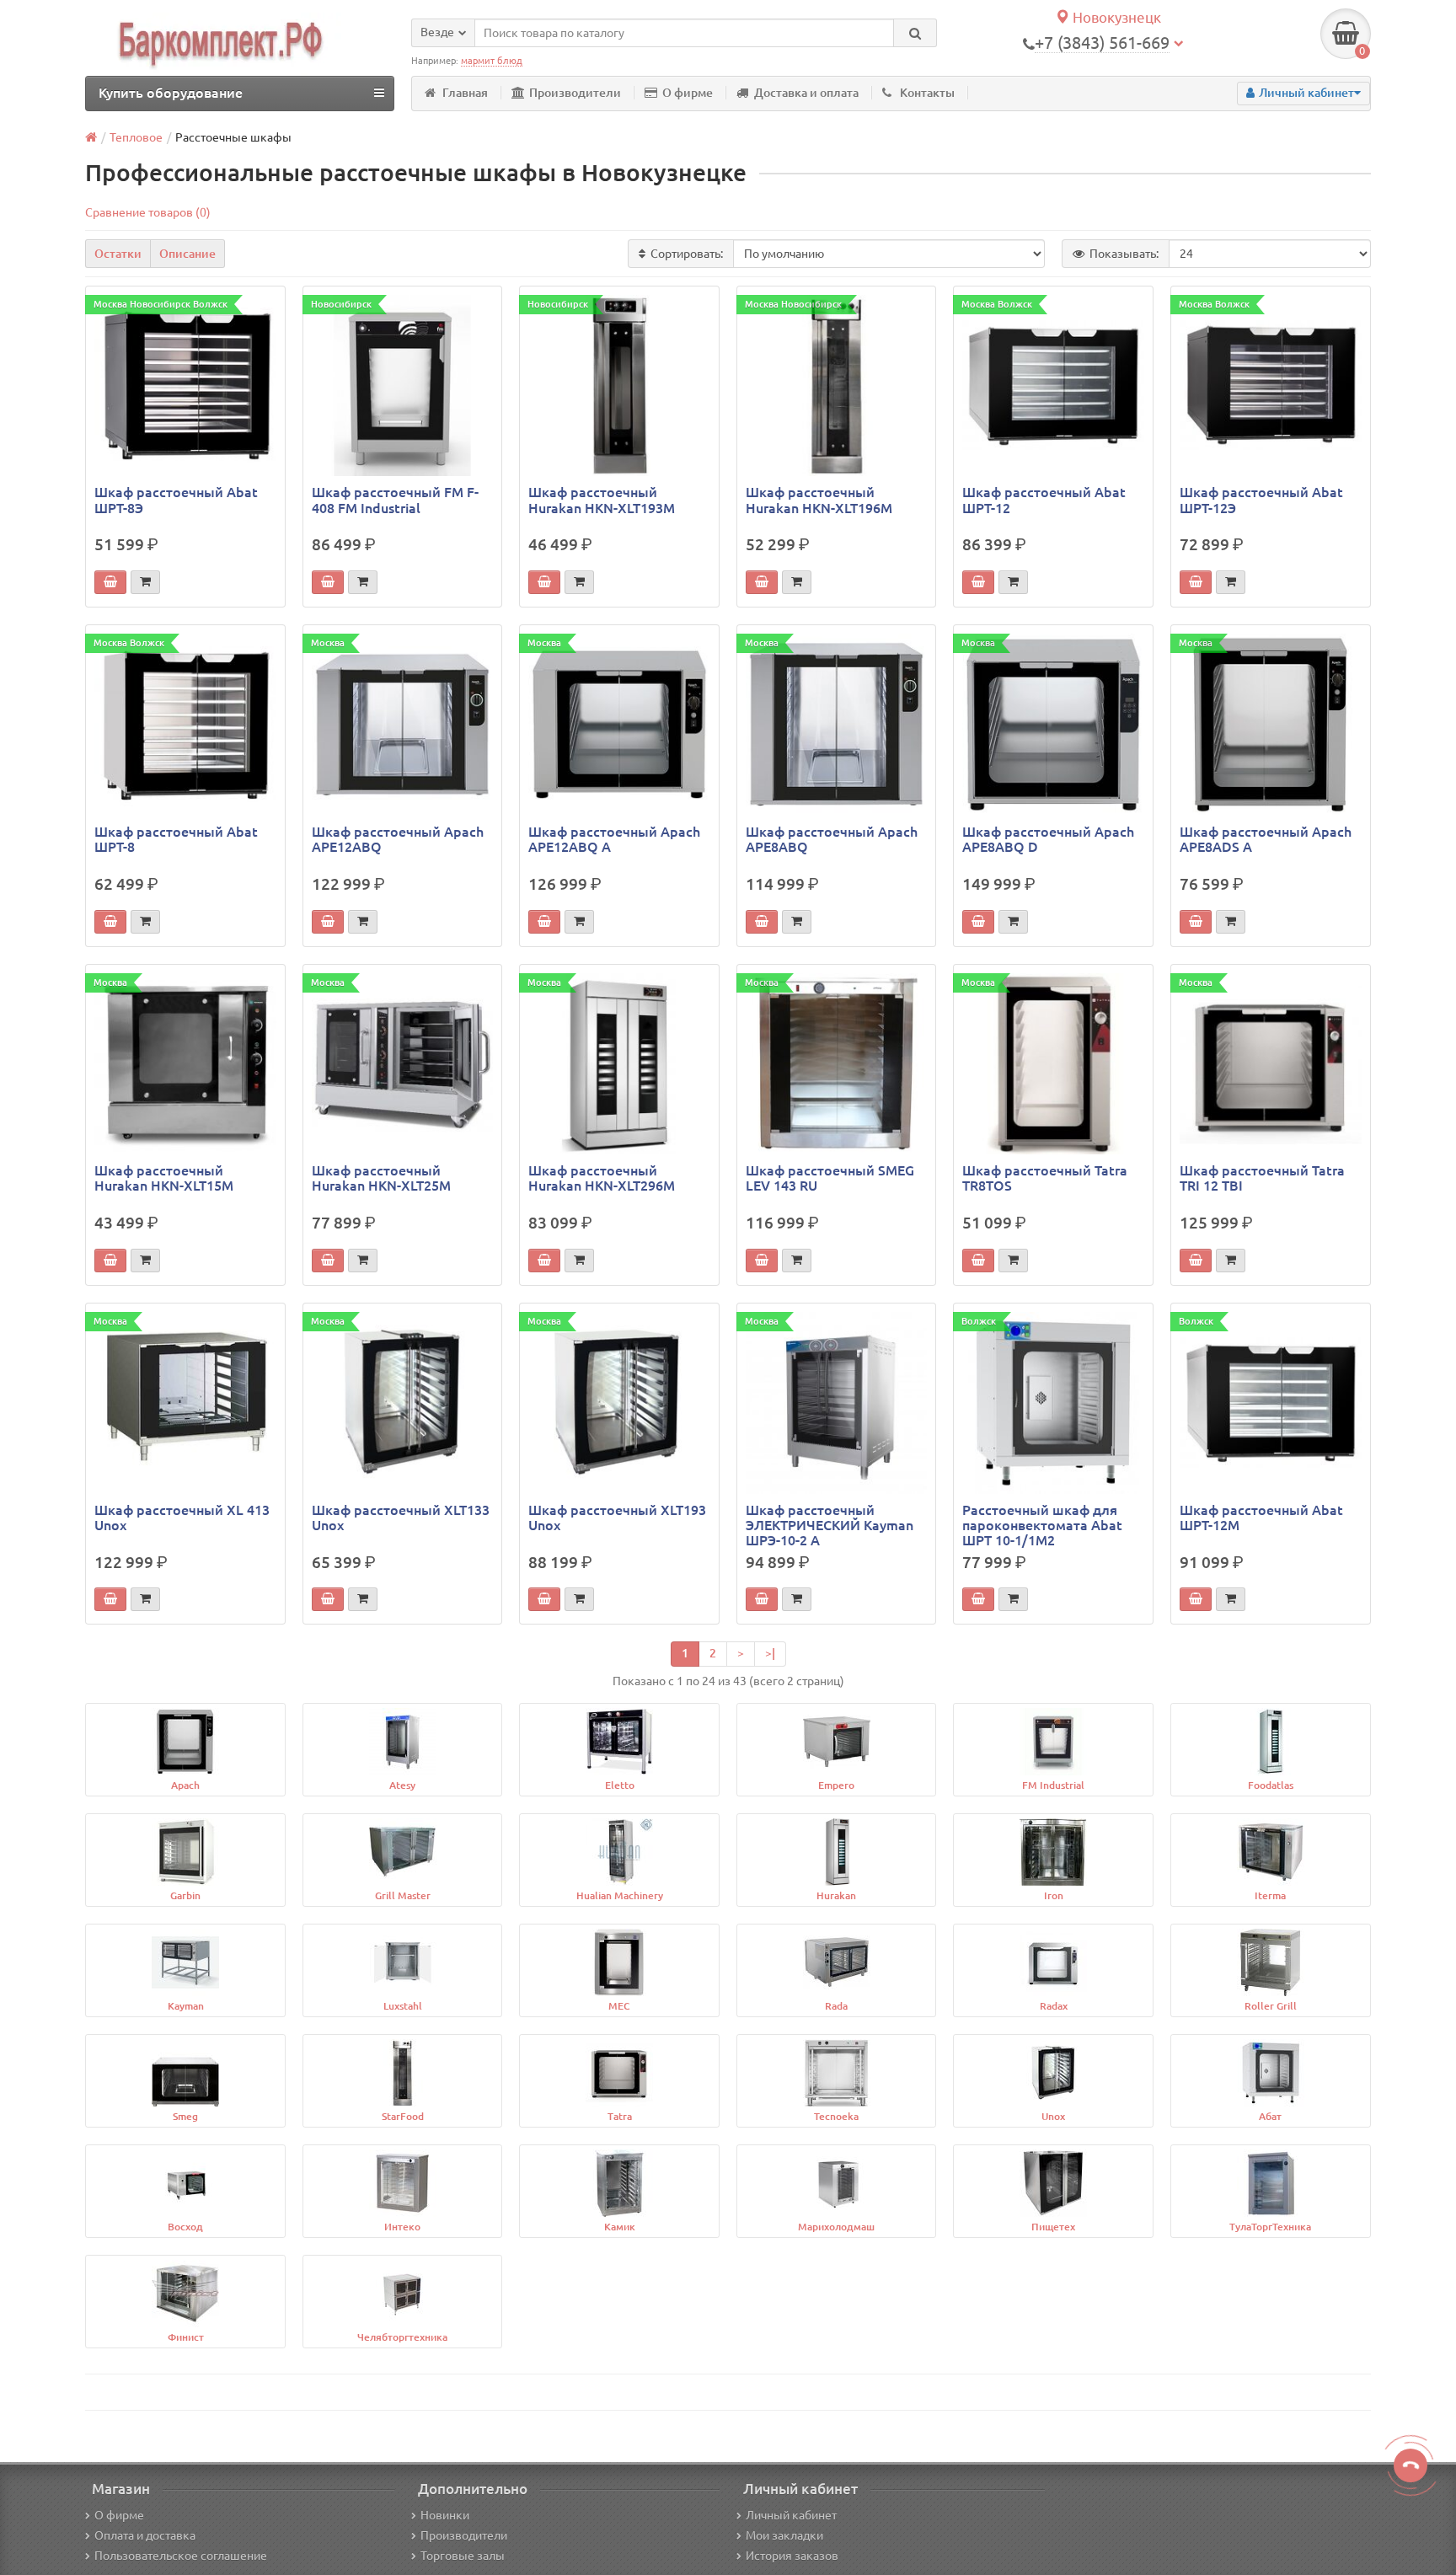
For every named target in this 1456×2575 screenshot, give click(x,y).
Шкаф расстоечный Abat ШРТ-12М (1261, 1518)
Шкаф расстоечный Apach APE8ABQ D (1048, 839)
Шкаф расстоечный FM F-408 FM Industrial (395, 500)
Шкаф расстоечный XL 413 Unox (182, 1518)
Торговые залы (463, 2556)
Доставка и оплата (806, 93)
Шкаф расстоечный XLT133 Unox (401, 1518)
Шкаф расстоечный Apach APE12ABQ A (614, 839)
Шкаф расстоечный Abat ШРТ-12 (1044, 500)
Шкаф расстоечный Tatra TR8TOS (1045, 1178)
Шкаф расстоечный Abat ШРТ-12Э (1261, 500)
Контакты (927, 93)
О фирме (688, 93)
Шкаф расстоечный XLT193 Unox (617, 1518)
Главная (465, 93)
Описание (187, 254)
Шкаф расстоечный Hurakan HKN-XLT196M (819, 500)
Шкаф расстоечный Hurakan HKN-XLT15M (164, 1178)
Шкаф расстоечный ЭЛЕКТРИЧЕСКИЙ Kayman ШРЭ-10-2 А (830, 1525)
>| (770, 1653)
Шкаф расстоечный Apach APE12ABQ (398, 839)
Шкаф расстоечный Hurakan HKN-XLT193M (602, 500)
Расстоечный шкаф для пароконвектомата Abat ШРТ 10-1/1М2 (1042, 1525)
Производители (575, 93)
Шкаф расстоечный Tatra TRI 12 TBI (1262, 1178)
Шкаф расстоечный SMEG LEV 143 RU (830, 1178)
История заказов (792, 2556)
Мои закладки (784, 2535)
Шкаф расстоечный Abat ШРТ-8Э (176, 500)
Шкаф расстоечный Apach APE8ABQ (832, 839)
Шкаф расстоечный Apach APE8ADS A (1266, 839)
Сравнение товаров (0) (148, 212)
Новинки (445, 2515)
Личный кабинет (791, 2515)
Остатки (118, 254)
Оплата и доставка (145, 2535)
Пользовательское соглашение (181, 2556)
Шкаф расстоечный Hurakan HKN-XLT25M (381, 1178)
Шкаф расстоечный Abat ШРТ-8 (176, 839)
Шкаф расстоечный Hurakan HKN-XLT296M (602, 1178)
